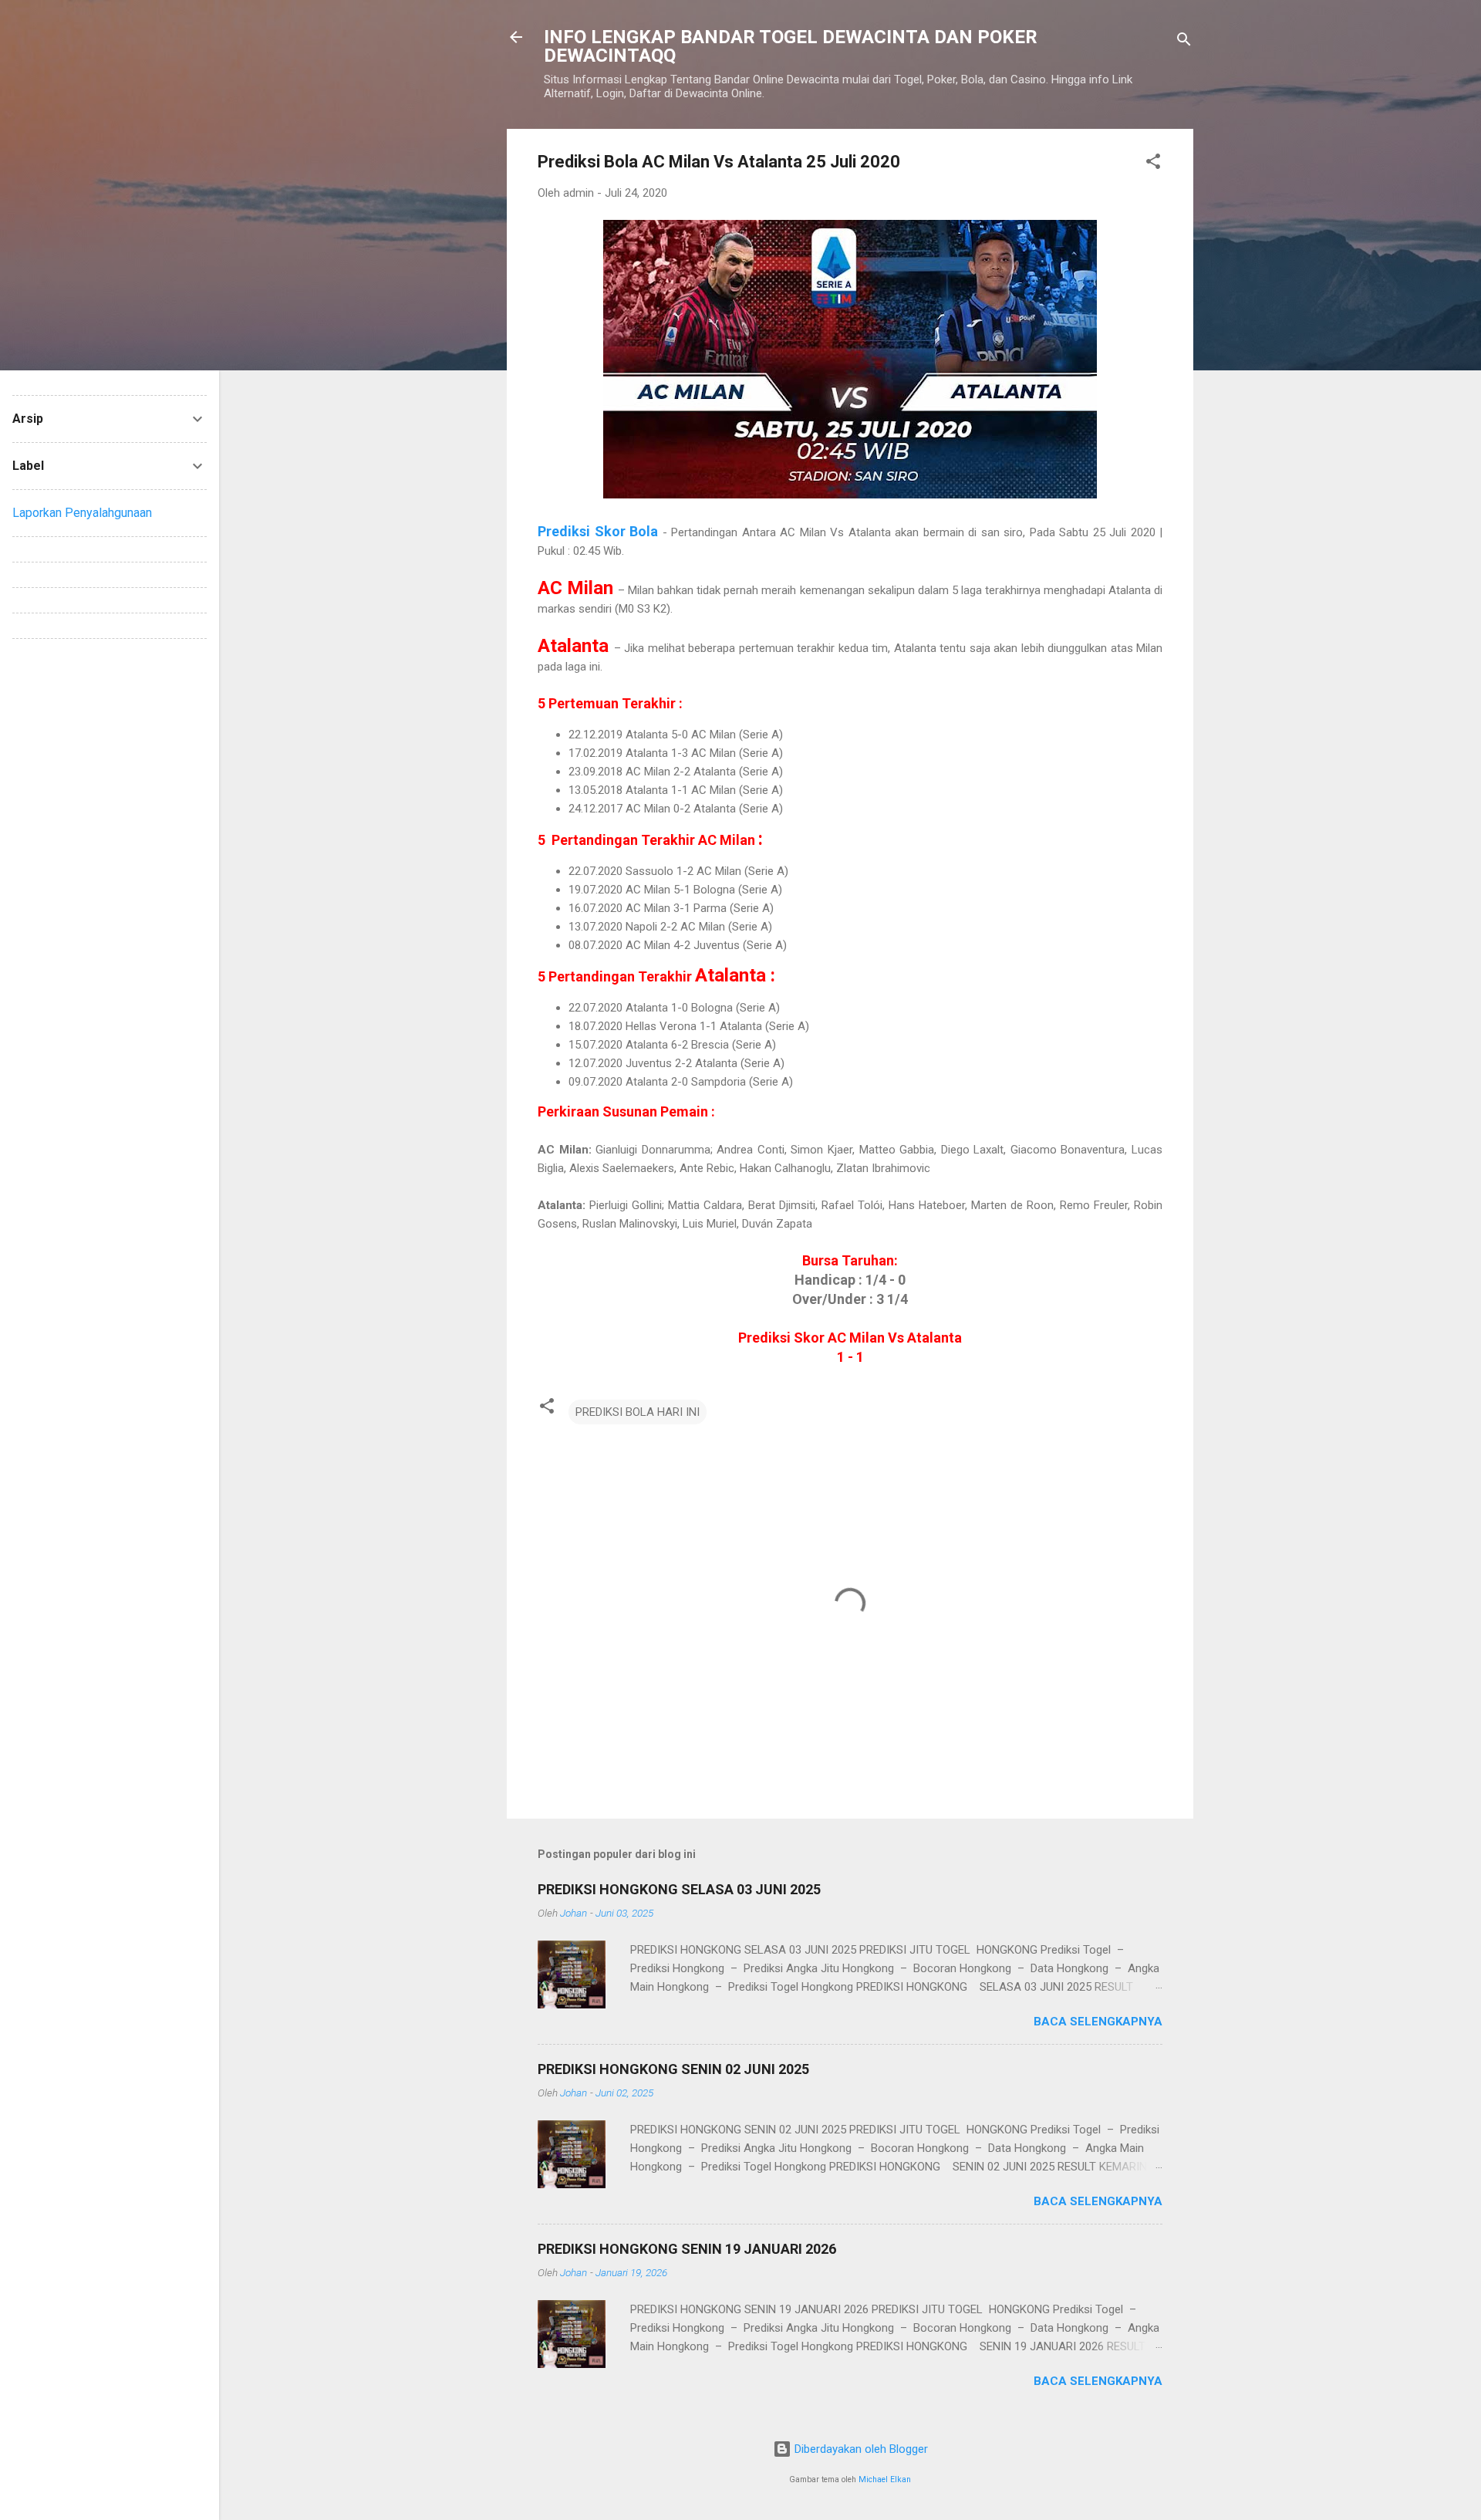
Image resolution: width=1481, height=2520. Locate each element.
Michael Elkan (885, 2479)
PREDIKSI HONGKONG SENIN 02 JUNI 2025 (673, 2069)
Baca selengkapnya (1098, 2022)
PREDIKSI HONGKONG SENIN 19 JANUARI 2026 (687, 2249)
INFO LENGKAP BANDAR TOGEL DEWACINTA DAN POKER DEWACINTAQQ (791, 46)
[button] (1153, 164)
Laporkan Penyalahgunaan (82, 513)
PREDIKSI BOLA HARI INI (638, 1412)
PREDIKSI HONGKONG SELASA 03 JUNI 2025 (679, 1889)
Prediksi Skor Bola (598, 531)
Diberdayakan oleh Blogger (860, 2449)
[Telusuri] (1184, 42)
